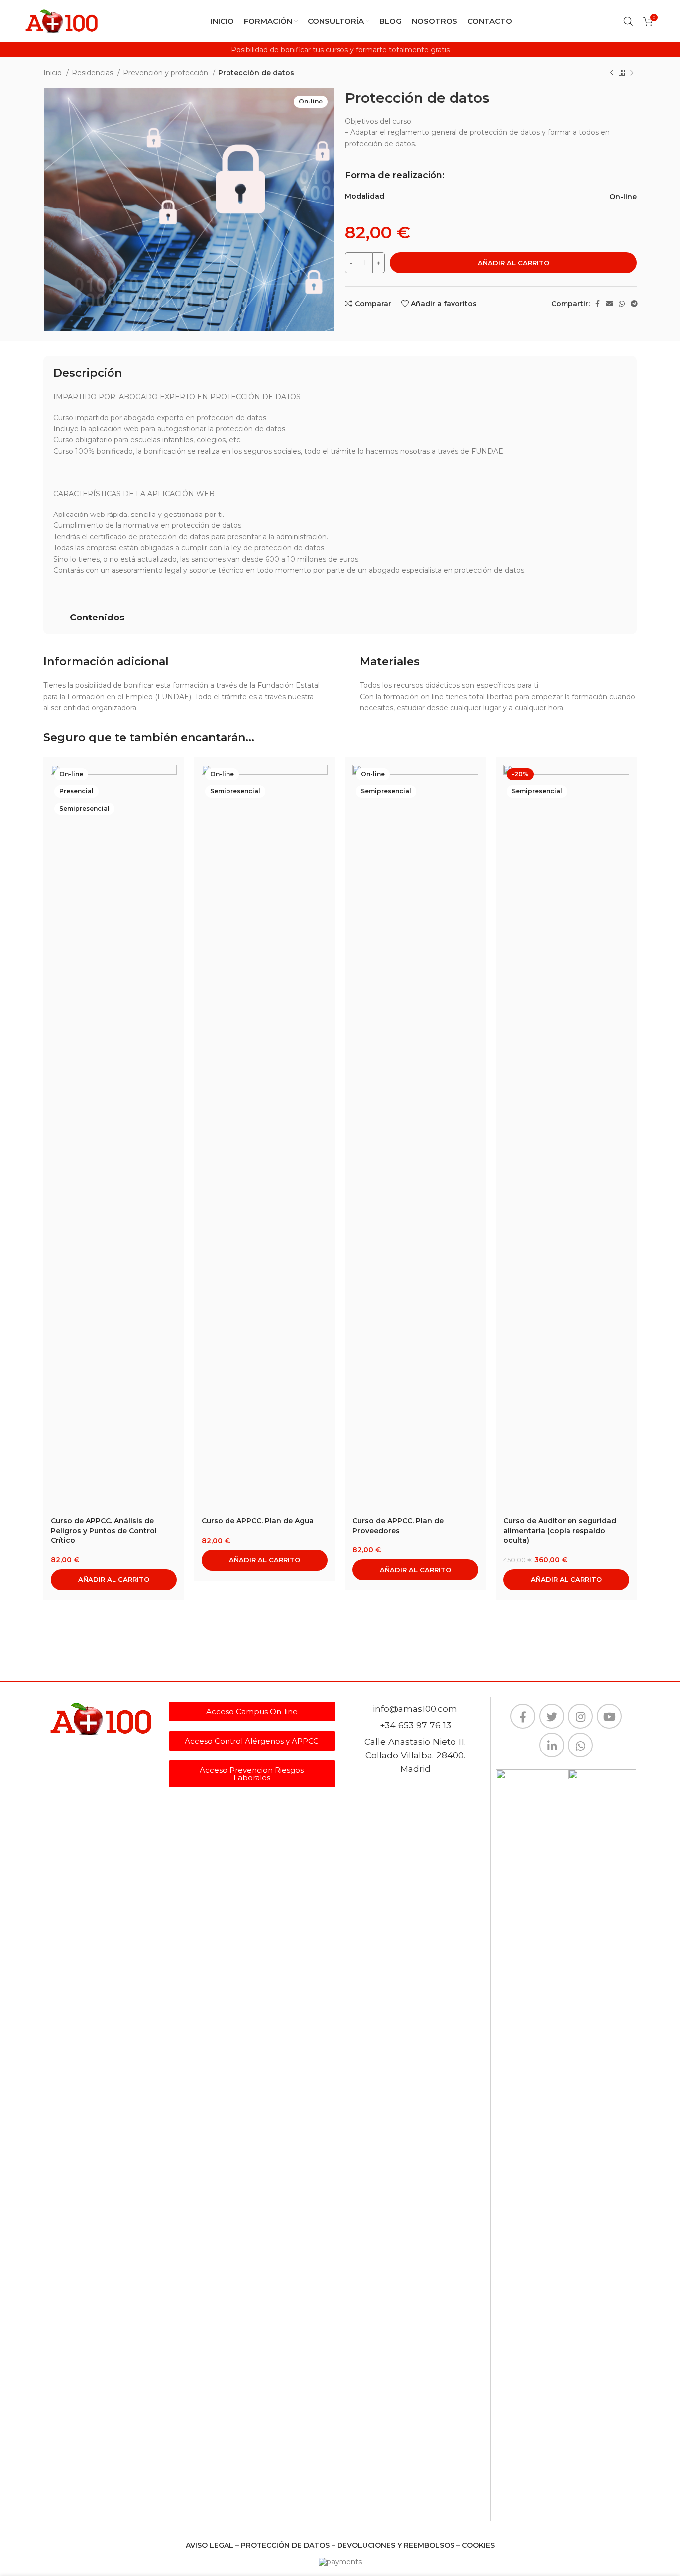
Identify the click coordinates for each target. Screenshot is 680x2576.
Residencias (93, 73)
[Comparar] (169, 781)
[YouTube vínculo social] (609, 1716)
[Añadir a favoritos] (169, 826)
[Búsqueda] (628, 21)
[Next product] (632, 73)
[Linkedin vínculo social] (552, 1745)
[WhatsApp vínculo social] (622, 304)
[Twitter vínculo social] (552, 1716)
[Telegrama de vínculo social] (634, 304)
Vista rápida (169, 803)
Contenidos (97, 618)
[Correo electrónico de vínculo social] (609, 304)
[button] (340, 618)
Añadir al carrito (513, 263)
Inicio (54, 73)
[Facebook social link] (598, 304)
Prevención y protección (167, 73)
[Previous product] (612, 73)
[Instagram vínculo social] (580, 1716)
